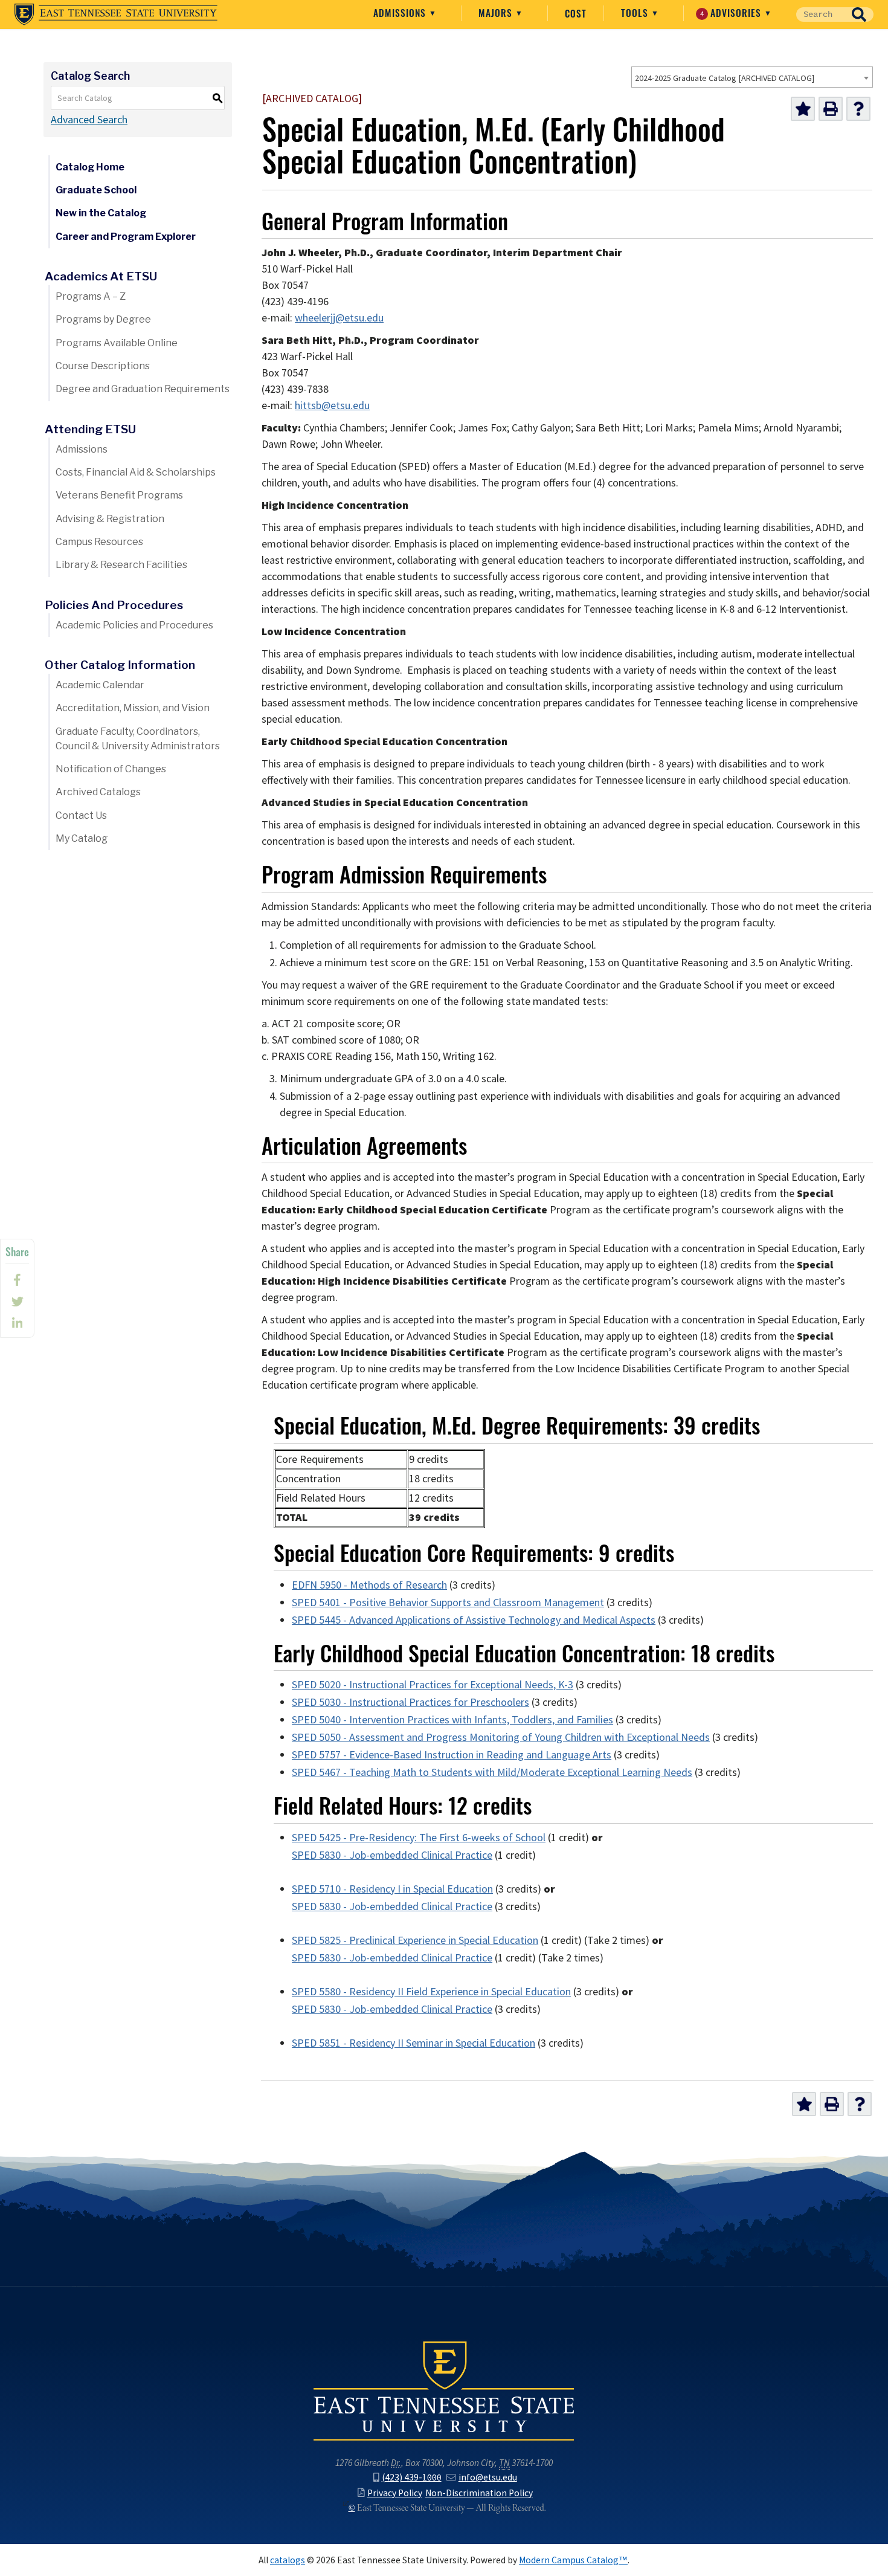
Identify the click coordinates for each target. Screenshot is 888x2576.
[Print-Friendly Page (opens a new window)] (831, 109)
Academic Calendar (100, 685)
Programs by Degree (103, 319)
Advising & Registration (110, 519)
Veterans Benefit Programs (119, 495)
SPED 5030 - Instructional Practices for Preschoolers (410, 1702)
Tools (636, 13)
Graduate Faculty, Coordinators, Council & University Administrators (138, 739)
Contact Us (81, 815)
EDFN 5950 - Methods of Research (369, 1585)
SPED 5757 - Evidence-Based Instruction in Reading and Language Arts (452, 1755)
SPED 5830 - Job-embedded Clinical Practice (392, 1855)
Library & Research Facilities (121, 565)
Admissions (401, 13)
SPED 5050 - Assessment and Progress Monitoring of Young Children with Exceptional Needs (501, 1737)
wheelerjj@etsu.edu (339, 318)
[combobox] (752, 77)
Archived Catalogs (98, 792)
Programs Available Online (117, 343)
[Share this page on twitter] (17, 1302)
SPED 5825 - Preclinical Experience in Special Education (415, 1940)
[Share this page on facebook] (17, 1280)
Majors (497, 13)
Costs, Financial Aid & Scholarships (136, 472)
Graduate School (96, 190)
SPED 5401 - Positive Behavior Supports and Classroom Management (448, 1603)
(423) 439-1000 (411, 2477)
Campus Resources (99, 542)
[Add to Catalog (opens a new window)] (803, 109)
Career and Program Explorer (126, 237)
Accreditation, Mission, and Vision (133, 708)
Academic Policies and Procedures (134, 625)
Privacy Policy (394, 2493)
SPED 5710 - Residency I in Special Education (392, 1889)
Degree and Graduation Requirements (143, 389)
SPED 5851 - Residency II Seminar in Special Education (413, 2043)
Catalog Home (90, 167)
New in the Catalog (101, 213)
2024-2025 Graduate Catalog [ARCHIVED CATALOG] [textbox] (725, 78)
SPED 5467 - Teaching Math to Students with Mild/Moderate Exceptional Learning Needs (492, 1772)
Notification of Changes (111, 769)
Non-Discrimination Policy (479, 2493)
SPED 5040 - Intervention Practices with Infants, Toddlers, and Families (452, 1720)
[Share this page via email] (17, 1323)
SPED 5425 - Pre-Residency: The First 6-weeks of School (419, 1838)
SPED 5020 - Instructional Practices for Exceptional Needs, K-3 (433, 1685)
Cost (576, 13)
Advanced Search (89, 120)
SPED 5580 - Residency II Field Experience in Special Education (431, 1992)
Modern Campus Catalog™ (573, 2560)
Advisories (732, 13)
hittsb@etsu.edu (332, 405)
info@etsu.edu (488, 2477)
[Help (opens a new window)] (858, 109)
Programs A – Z (91, 296)
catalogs (288, 2560)
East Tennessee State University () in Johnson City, (444, 2390)
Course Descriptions (103, 366)
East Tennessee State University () (116, 15)
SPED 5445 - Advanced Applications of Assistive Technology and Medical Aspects (474, 1620)
